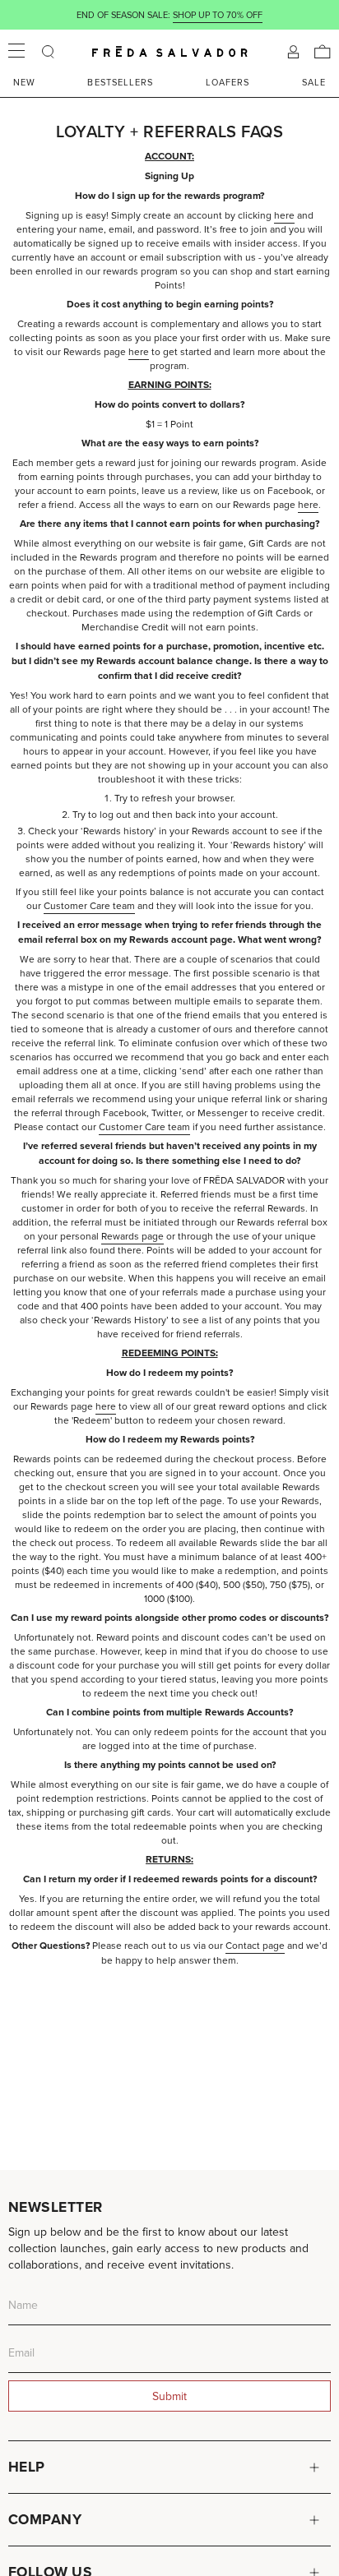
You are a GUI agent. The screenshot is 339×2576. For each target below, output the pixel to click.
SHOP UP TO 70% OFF (218, 15)
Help (27, 2467)
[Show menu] (16, 52)
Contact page (255, 1945)
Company (45, 2519)
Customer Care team (89, 905)
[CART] (323, 52)
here (284, 215)
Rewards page (132, 1236)
